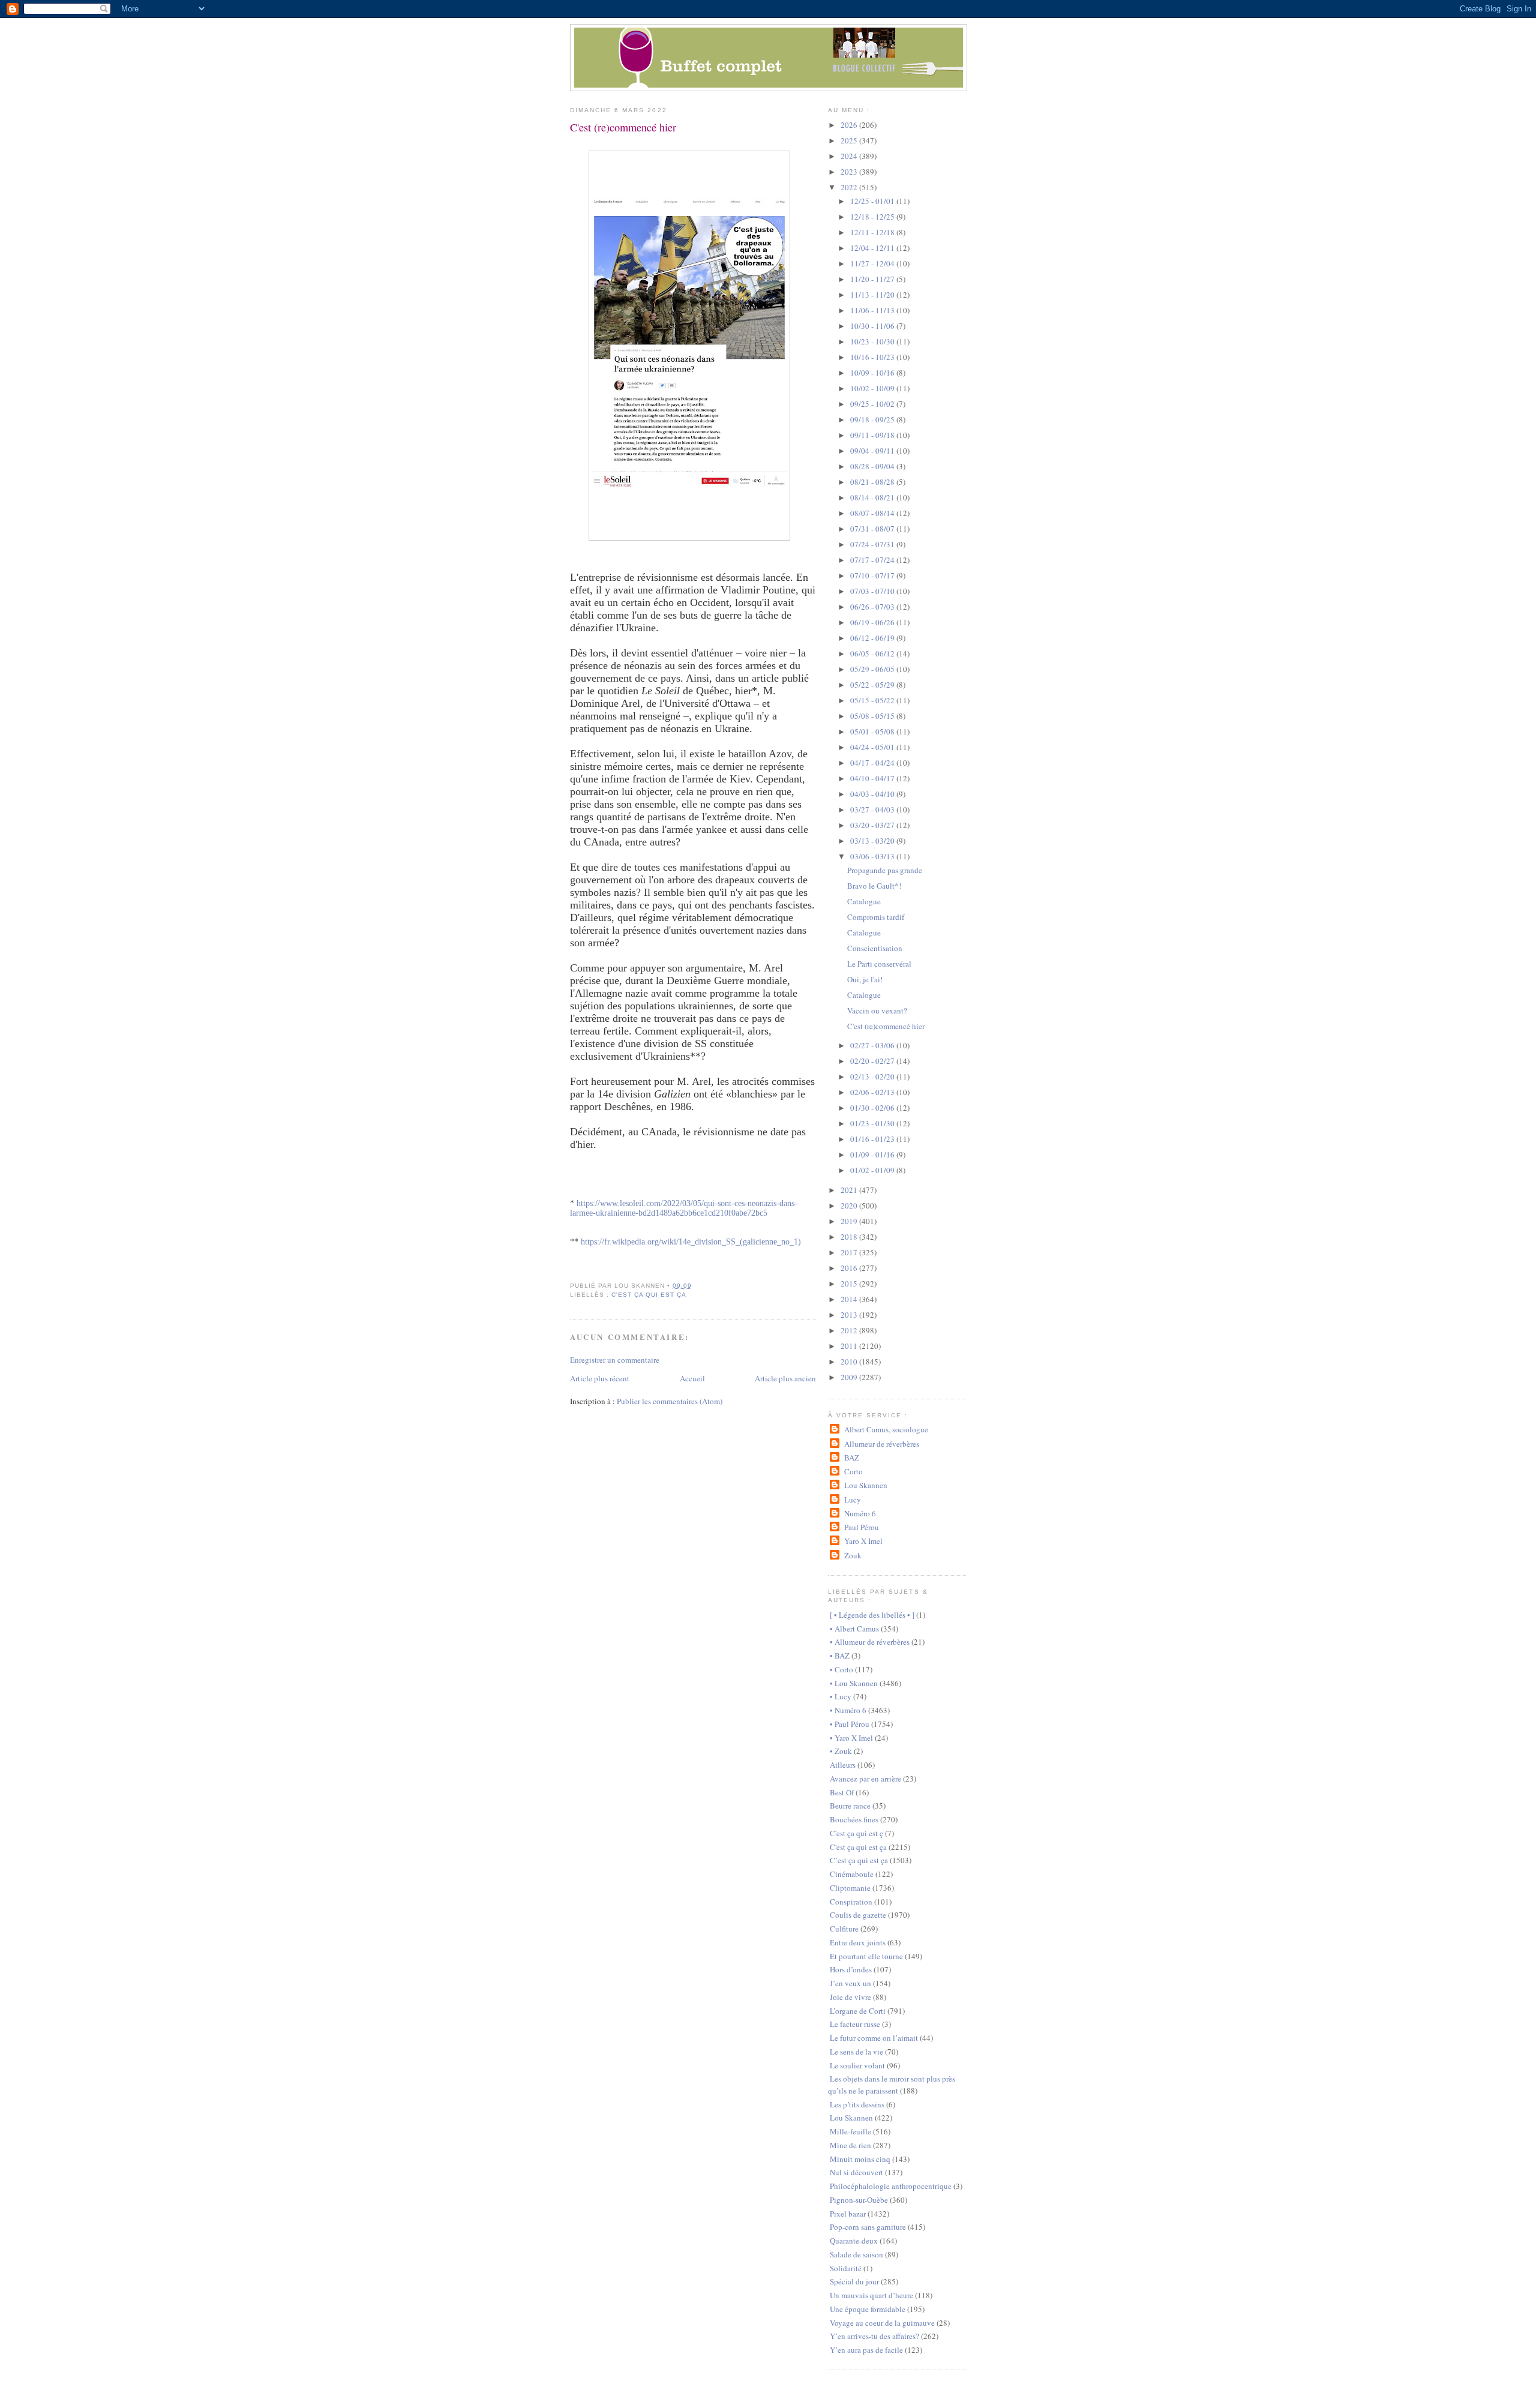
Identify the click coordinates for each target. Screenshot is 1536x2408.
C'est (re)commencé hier (623, 127)
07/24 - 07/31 (873, 544)
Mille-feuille (850, 2131)
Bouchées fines (854, 1819)
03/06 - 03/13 (873, 856)
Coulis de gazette (858, 1915)
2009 (850, 1377)
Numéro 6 (860, 1513)
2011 (850, 1346)
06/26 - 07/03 (873, 607)
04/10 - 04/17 (873, 778)
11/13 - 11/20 (873, 295)
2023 (850, 172)
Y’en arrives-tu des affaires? (874, 2336)
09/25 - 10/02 (873, 404)
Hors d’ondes (851, 1969)
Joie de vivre (850, 1997)
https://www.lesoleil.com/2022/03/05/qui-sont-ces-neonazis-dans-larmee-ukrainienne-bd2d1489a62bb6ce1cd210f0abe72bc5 (684, 1208)
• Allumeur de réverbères (870, 1642)
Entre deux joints (858, 1942)
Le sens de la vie (856, 2052)
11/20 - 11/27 (873, 279)
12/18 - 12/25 (873, 217)
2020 (850, 1206)
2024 (850, 156)
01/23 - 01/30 (873, 1123)
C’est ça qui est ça (859, 1860)
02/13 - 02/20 (873, 1076)
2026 (850, 125)
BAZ (851, 1458)
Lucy (852, 1500)
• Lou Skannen (854, 1683)
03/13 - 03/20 (873, 841)
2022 (850, 187)
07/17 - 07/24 (873, 560)
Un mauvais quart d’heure (871, 2295)
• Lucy (841, 1696)
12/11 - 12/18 (873, 232)
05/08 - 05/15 (873, 716)
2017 (850, 1252)
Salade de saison (856, 2254)
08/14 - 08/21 (873, 497)
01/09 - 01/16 (873, 1154)
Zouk (853, 1555)
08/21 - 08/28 (873, 482)
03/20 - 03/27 (873, 825)
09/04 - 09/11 (873, 451)
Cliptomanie (850, 1888)
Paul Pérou (861, 1527)
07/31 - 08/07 (873, 529)
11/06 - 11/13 (873, 310)
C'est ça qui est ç (856, 1833)
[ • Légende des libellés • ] (872, 1615)
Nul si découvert (856, 2172)
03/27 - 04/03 (873, 809)
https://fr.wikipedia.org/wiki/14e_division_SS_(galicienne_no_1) (691, 1242)
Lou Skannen (865, 1485)
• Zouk (841, 1751)
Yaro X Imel (863, 1541)
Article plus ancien (785, 1378)
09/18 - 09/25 (873, 419)
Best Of (842, 1792)
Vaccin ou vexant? (877, 1010)
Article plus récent (600, 1378)
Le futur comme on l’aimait (874, 2038)
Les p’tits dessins (857, 2104)
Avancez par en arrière (865, 1779)
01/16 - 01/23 (873, 1139)
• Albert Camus (854, 1629)
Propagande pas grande (885, 870)
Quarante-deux (854, 2241)
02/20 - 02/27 (873, 1061)
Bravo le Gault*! (874, 886)
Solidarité (846, 2268)
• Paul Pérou (850, 1724)
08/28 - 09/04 (873, 466)
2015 (850, 1284)
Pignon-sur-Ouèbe (859, 2200)
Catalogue (864, 901)
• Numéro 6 (848, 1710)
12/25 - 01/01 (873, 201)
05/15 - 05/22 (873, 700)
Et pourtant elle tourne (866, 1956)
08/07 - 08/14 (873, 513)
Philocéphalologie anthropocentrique (891, 2186)
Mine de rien (850, 2145)
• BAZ (840, 1656)
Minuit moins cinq (860, 2159)
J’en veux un (850, 1983)
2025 (850, 140)
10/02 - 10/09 (873, 388)
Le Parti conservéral (879, 964)
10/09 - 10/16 (873, 373)
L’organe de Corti (858, 2011)
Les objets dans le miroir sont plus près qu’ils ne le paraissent (892, 2085)
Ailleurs (843, 1765)
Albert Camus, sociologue (886, 1429)
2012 (850, 1330)
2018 (850, 1237)
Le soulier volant (857, 2065)
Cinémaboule (852, 1874)
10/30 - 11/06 (873, 326)
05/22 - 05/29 (873, 685)
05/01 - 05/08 (873, 731)
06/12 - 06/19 (873, 638)
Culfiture (844, 1929)
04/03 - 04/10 (873, 794)
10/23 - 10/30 (873, 341)
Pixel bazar (848, 2214)
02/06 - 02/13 (873, 1092)
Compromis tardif (876, 917)
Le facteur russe (855, 2024)
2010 (850, 1362)
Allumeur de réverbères (881, 1444)
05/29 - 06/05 (873, 669)
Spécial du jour (854, 2281)
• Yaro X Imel (851, 1738)
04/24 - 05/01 (873, 747)
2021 (850, 1190)
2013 (850, 1315)
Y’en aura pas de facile (866, 2350)
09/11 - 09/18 (873, 435)
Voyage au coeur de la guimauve (882, 2323)
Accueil (692, 1378)
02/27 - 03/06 (873, 1045)
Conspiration (851, 1902)
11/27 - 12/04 (873, 263)
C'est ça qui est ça (649, 1295)
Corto (853, 1471)
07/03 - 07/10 (873, 591)
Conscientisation (875, 948)
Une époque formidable (868, 2309)
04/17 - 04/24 (873, 763)
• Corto (841, 1669)
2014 (850, 1299)
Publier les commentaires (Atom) (670, 1401)
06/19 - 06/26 (873, 622)
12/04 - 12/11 (873, 248)
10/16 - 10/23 (873, 357)
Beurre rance (850, 1806)
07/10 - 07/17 (873, 575)
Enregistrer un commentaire (615, 1360)
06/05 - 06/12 (873, 653)
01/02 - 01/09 (873, 1170)
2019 (850, 1221)
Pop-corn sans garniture (868, 2227)
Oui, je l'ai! (865, 979)
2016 (850, 1268)
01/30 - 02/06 (873, 1108)
